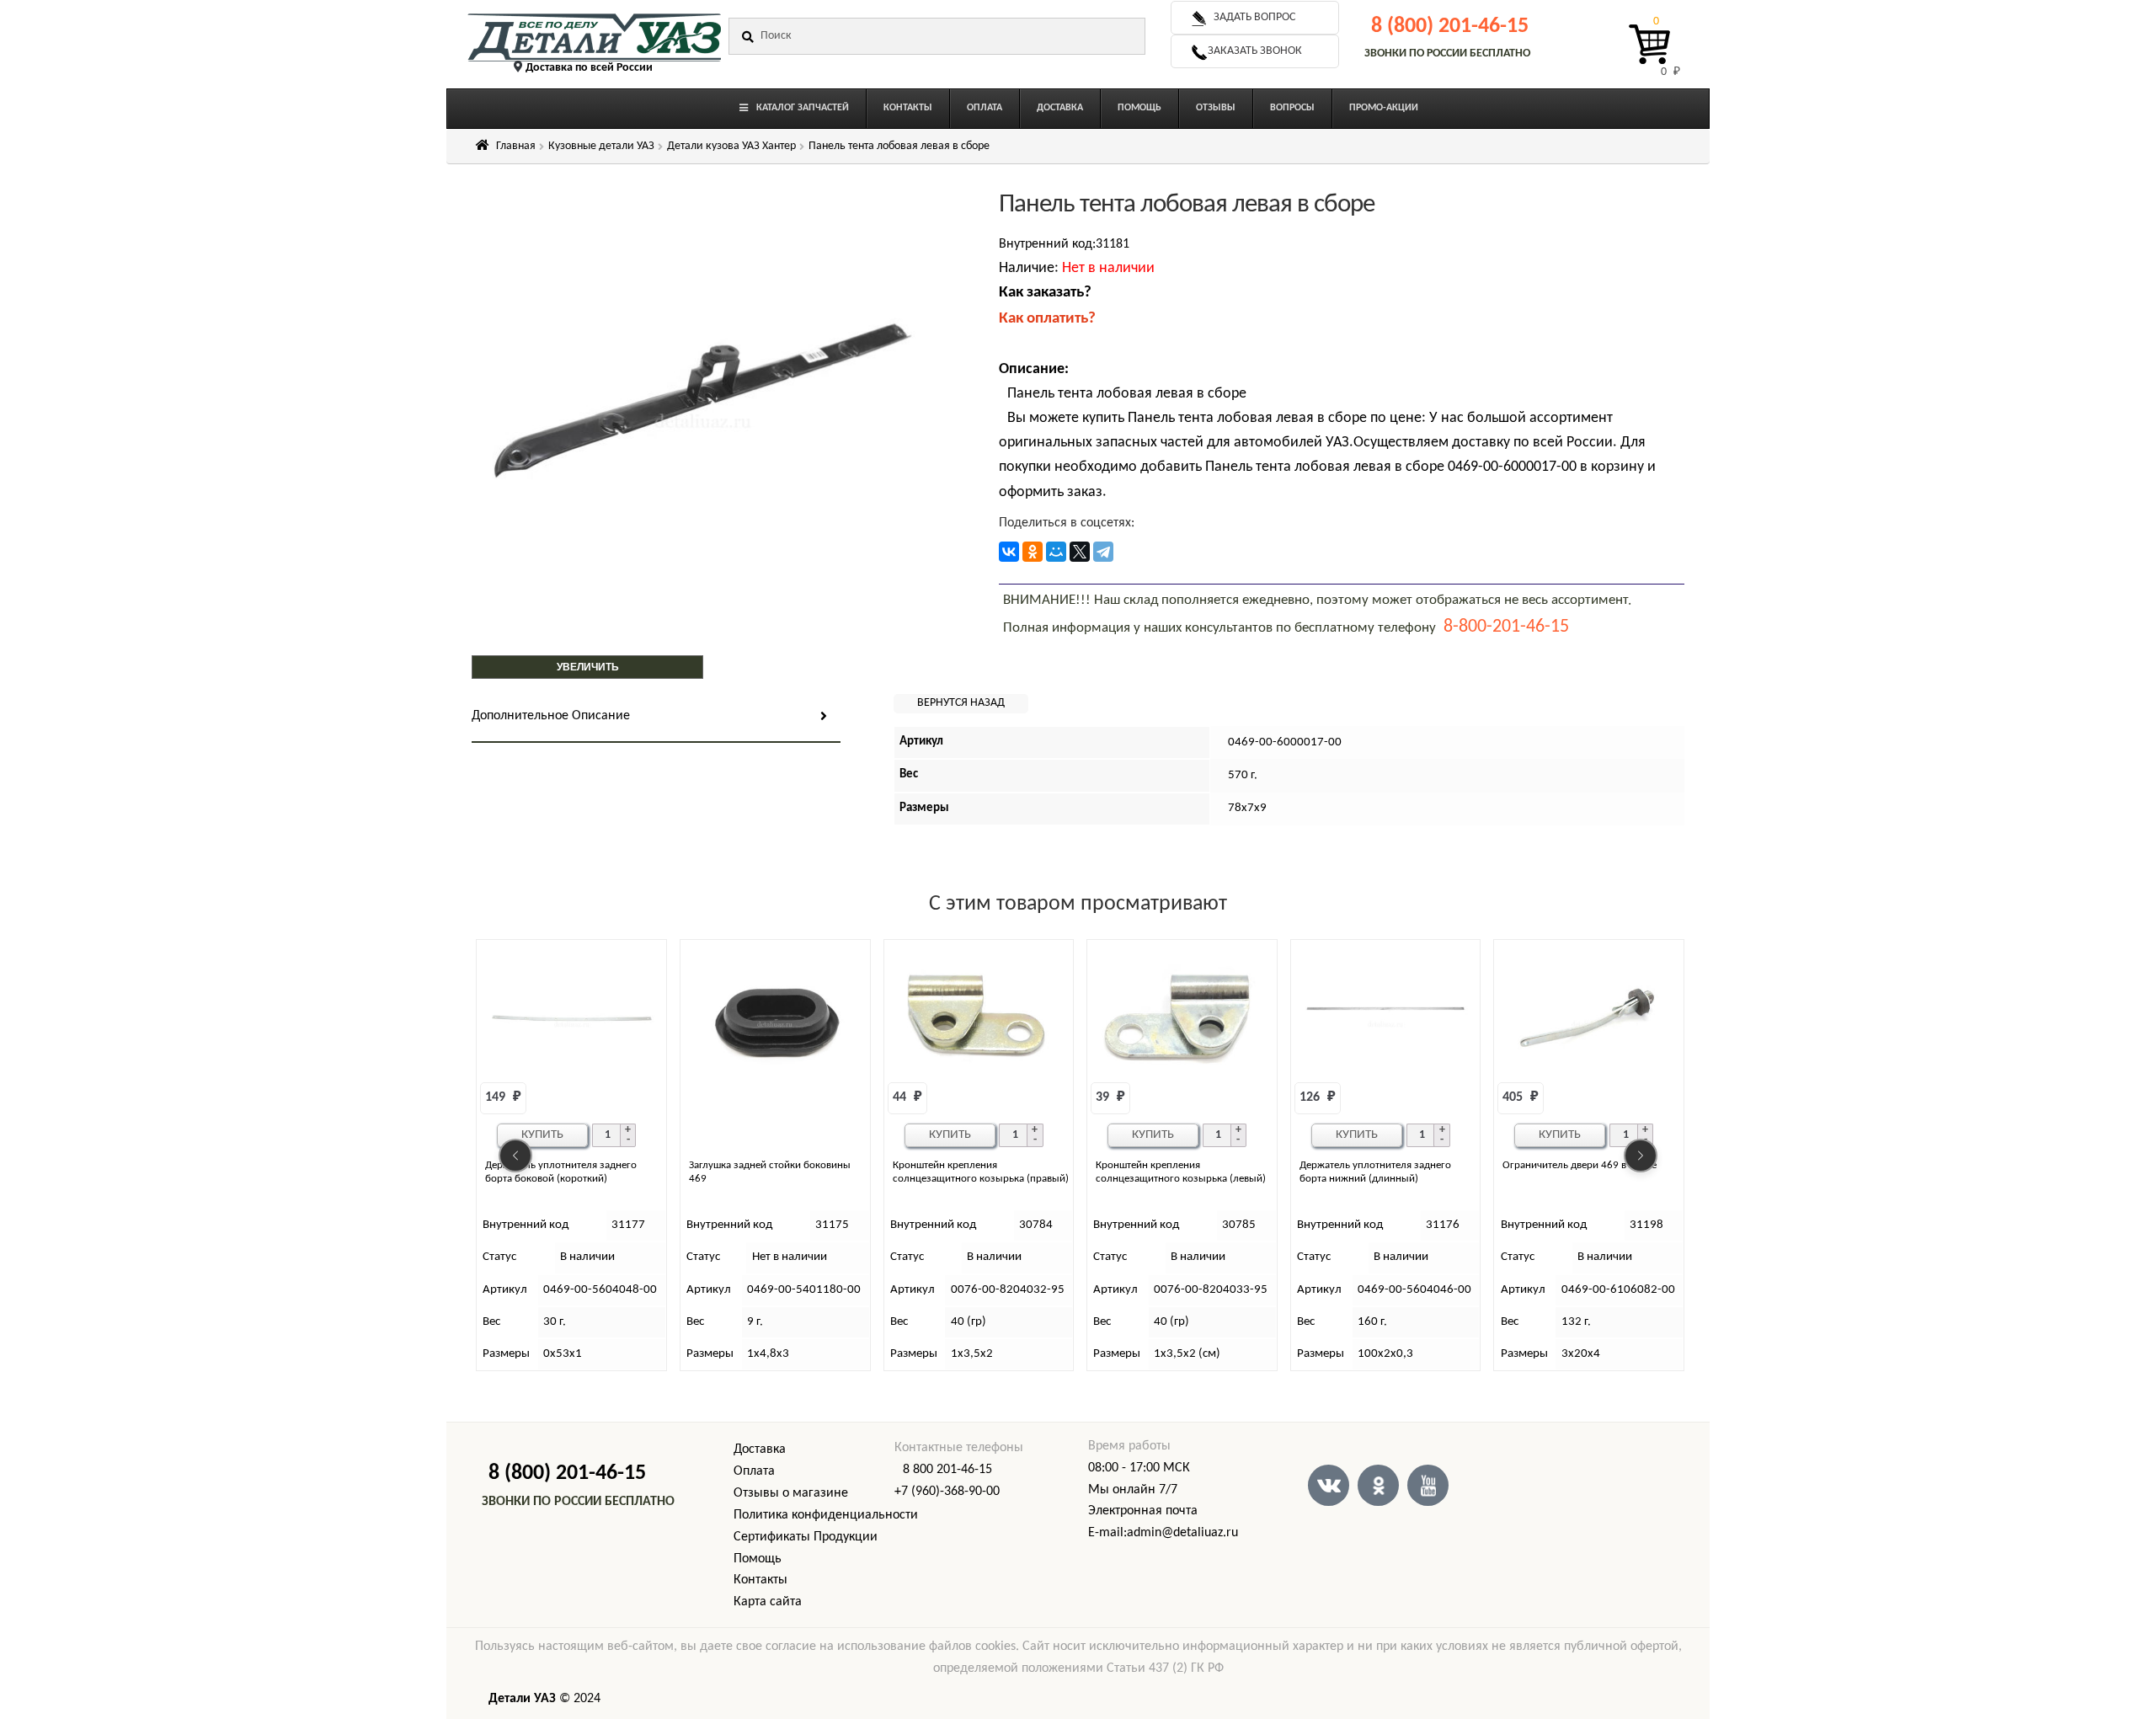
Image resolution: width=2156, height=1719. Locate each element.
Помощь (758, 1559)
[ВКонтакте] (1009, 552)
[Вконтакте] (1329, 1485)
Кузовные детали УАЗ (601, 146)
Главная (516, 146)
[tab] (656, 717)
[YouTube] (1428, 1485)
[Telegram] (1103, 552)
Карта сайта (768, 1602)
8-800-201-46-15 (1506, 627)
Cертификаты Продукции (806, 1537)
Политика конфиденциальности (826, 1515)
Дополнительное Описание (551, 716)
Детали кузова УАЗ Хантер (731, 146)
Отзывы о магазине (791, 1493)
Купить (542, 1135)
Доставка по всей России (589, 68)
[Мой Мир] (1056, 552)
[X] (1080, 552)
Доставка (760, 1449)
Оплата (754, 1471)
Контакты (760, 1580)
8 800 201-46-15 (947, 1470)
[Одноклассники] (1033, 552)
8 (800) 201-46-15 (1450, 27)
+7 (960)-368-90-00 (947, 1492)
